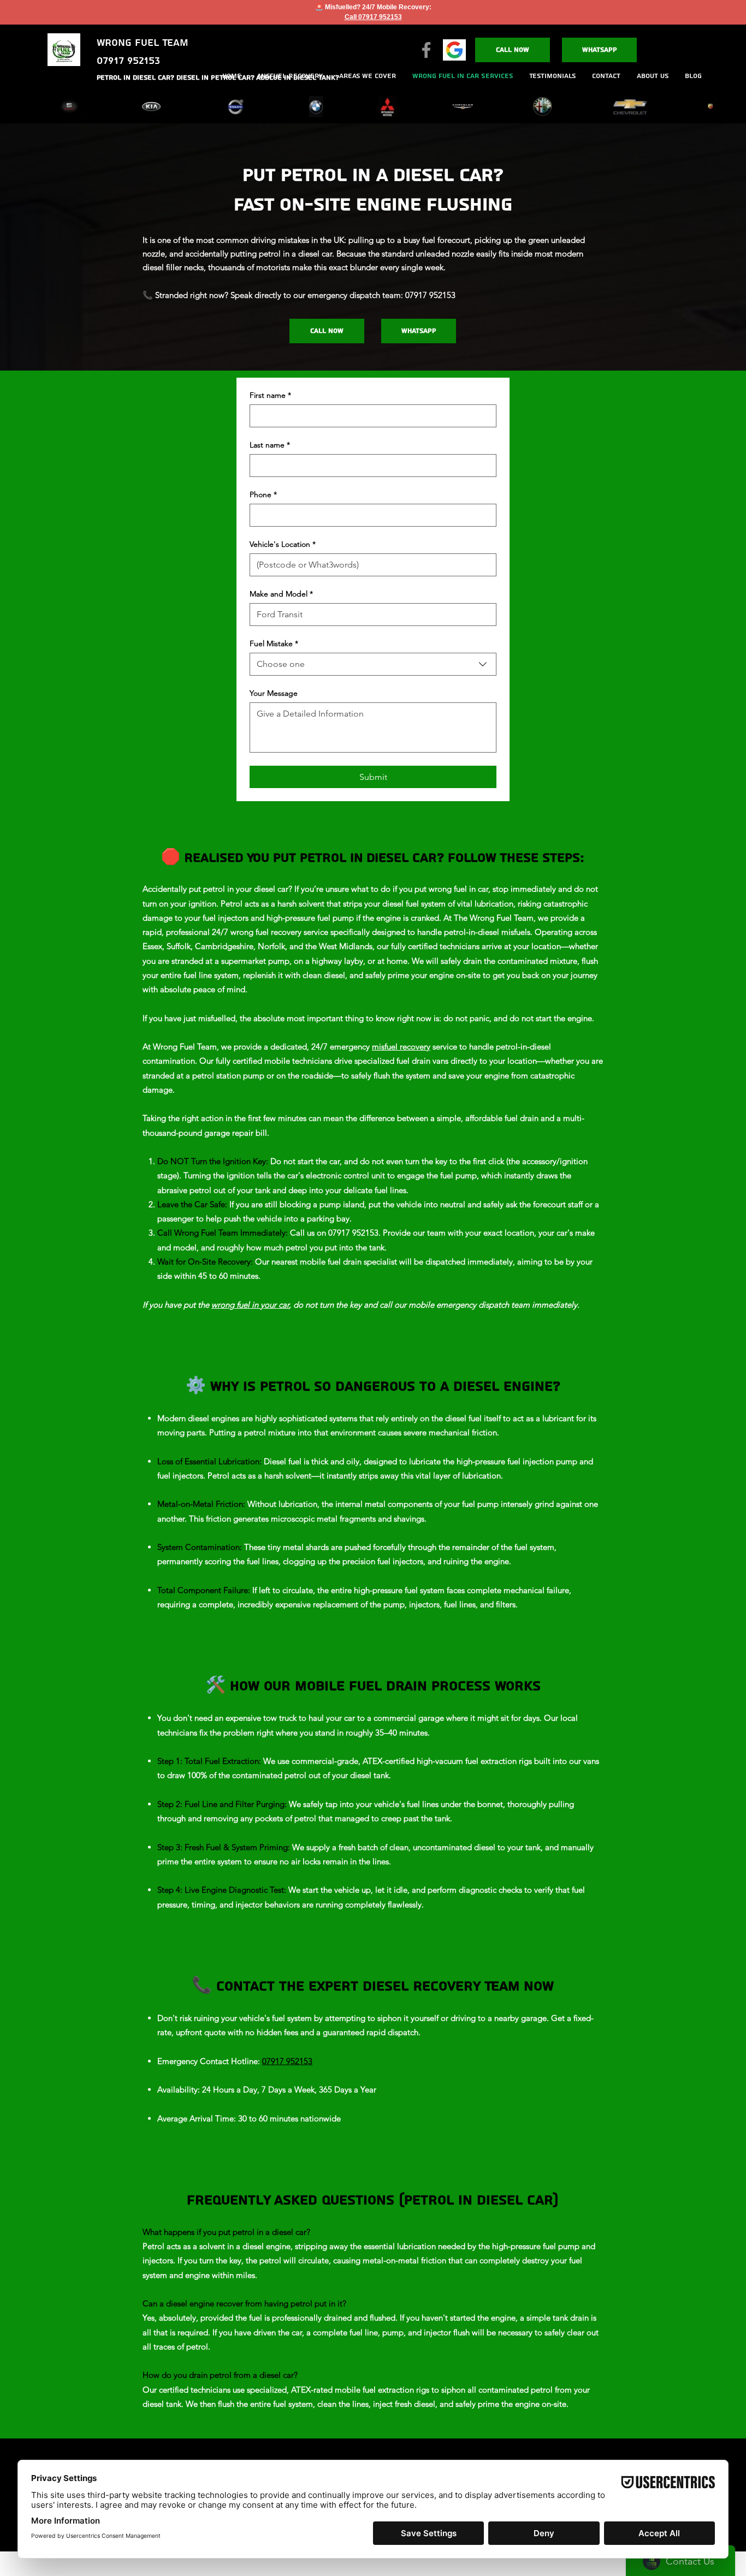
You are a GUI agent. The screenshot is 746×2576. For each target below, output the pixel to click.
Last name (270, 445)
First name (270, 395)
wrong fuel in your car (250, 1305)
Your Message (274, 693)
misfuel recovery (401, 1046)
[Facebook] (426, 50)
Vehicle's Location (283, 544)
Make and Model (281, 594)
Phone (263, 495)
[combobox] (373, 664)
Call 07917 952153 (373, 17)
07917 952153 (287, 2061)
